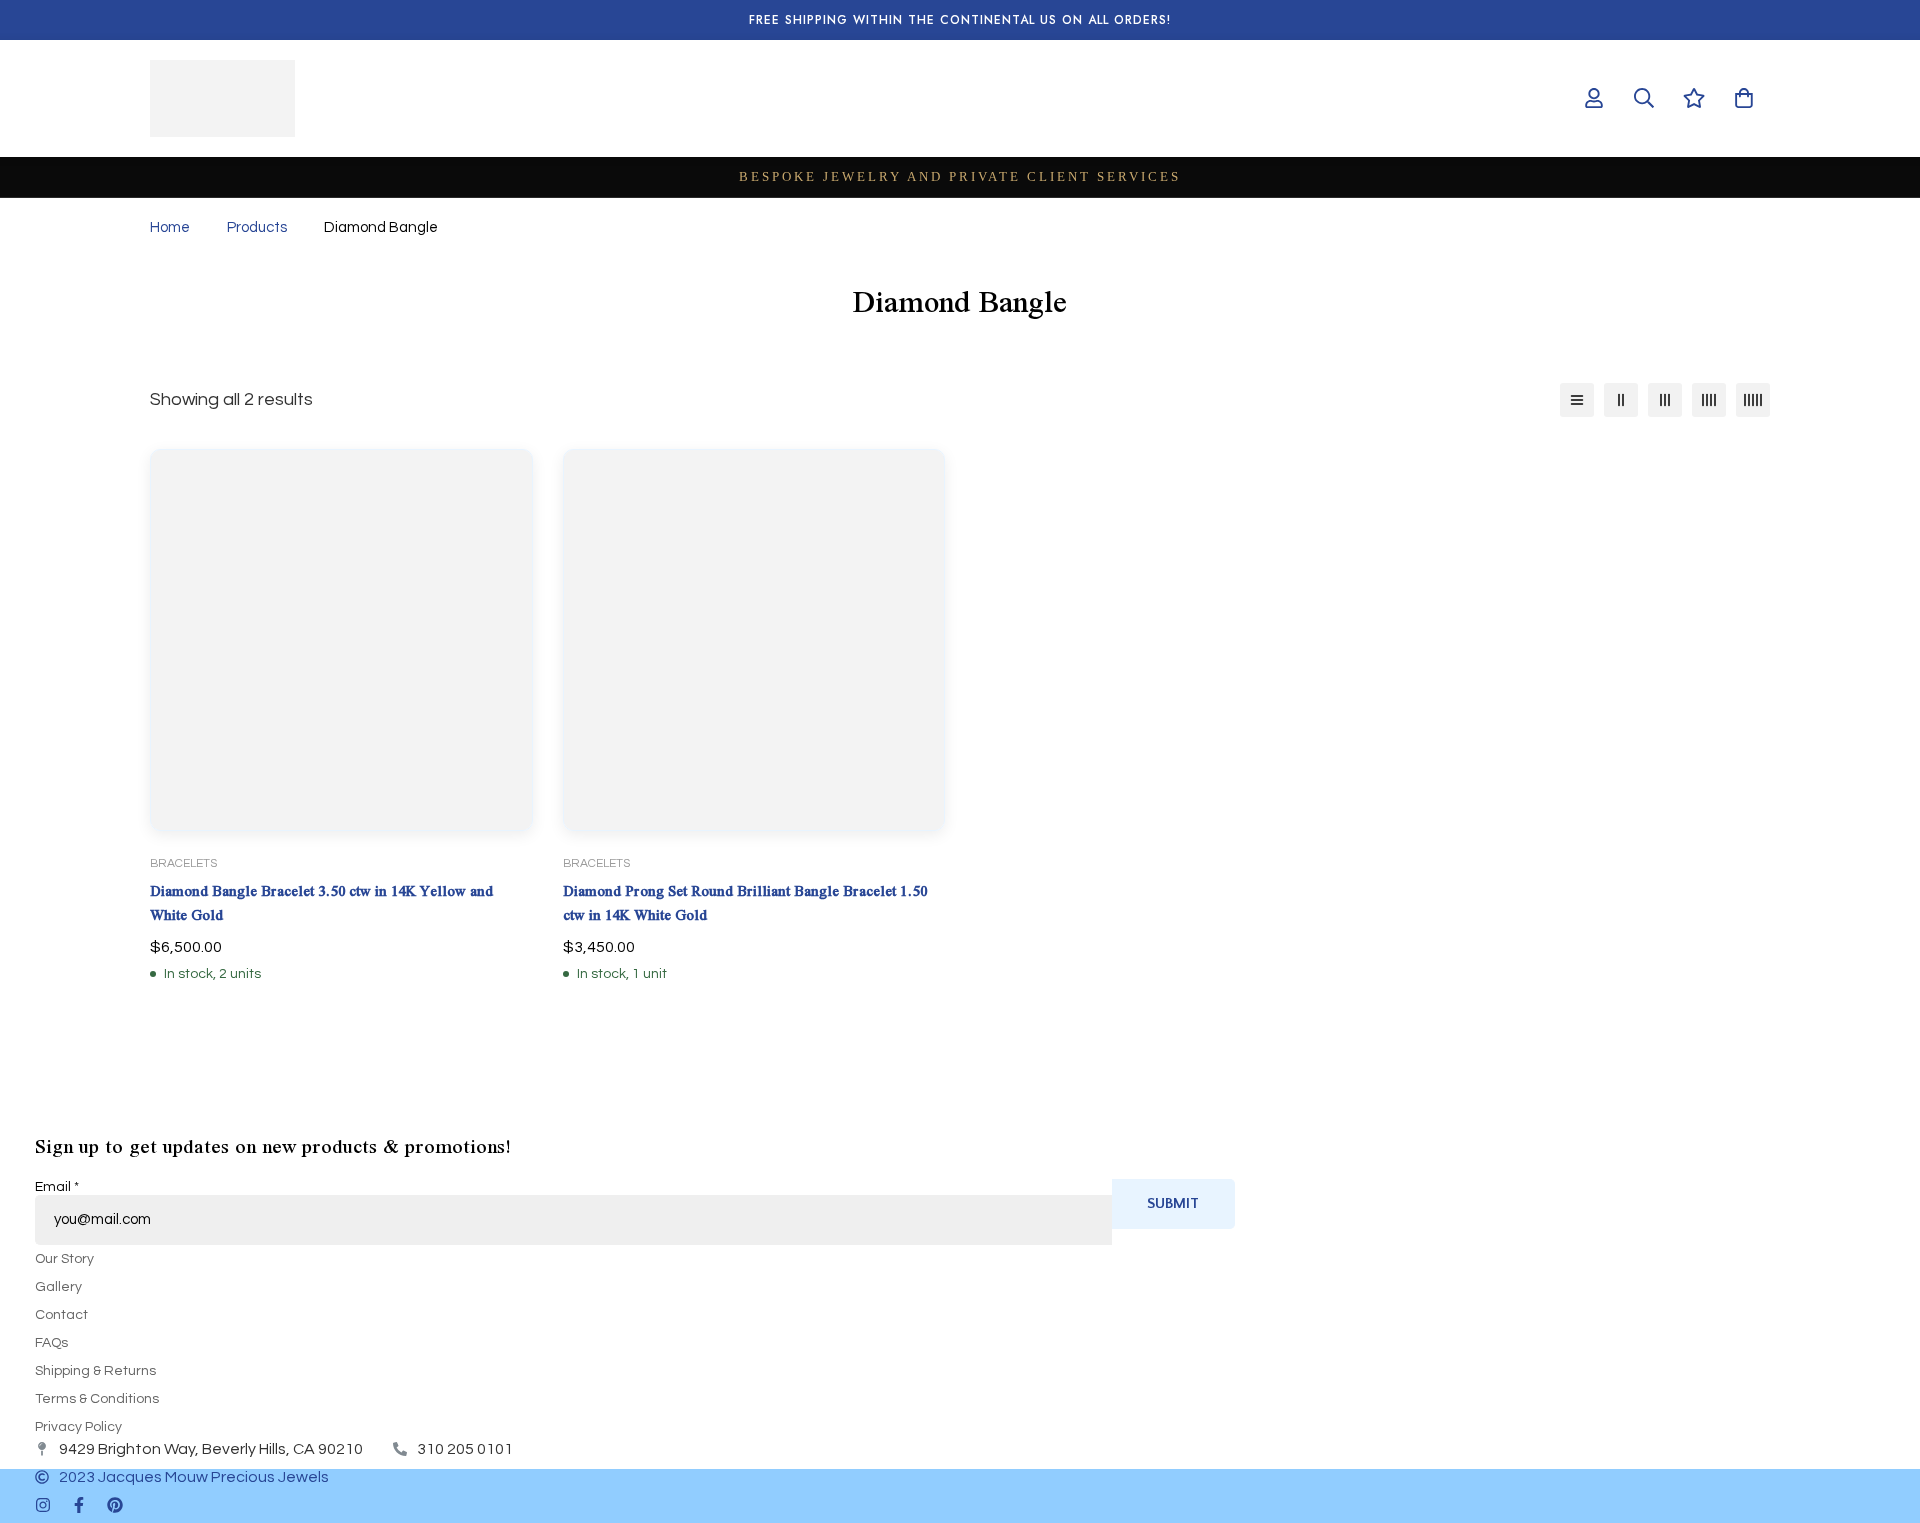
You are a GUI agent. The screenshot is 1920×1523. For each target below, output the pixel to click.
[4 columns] (1709, 400)
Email (57, 1187)
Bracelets (183, 863)
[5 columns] (1753, 400)
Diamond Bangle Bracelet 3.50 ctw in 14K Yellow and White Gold (321, 903)
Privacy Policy (78, 1427)
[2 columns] (1621, 400)
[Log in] (1594, 98)
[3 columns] (1665, 400)
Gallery (58, 1287)
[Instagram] (43, 1505)
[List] (1577, 400)
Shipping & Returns (95, 1371)
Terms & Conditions (97, 1399)
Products (257, 227)
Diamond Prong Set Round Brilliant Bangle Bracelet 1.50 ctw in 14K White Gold (745, 903)
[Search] (1644, 98)
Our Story (64, 1259)
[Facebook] (79, 1505)
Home (170, 227)
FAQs (51, 1343)
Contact (61, 1315)
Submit (1173, 1203)
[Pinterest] (115, 1505)
